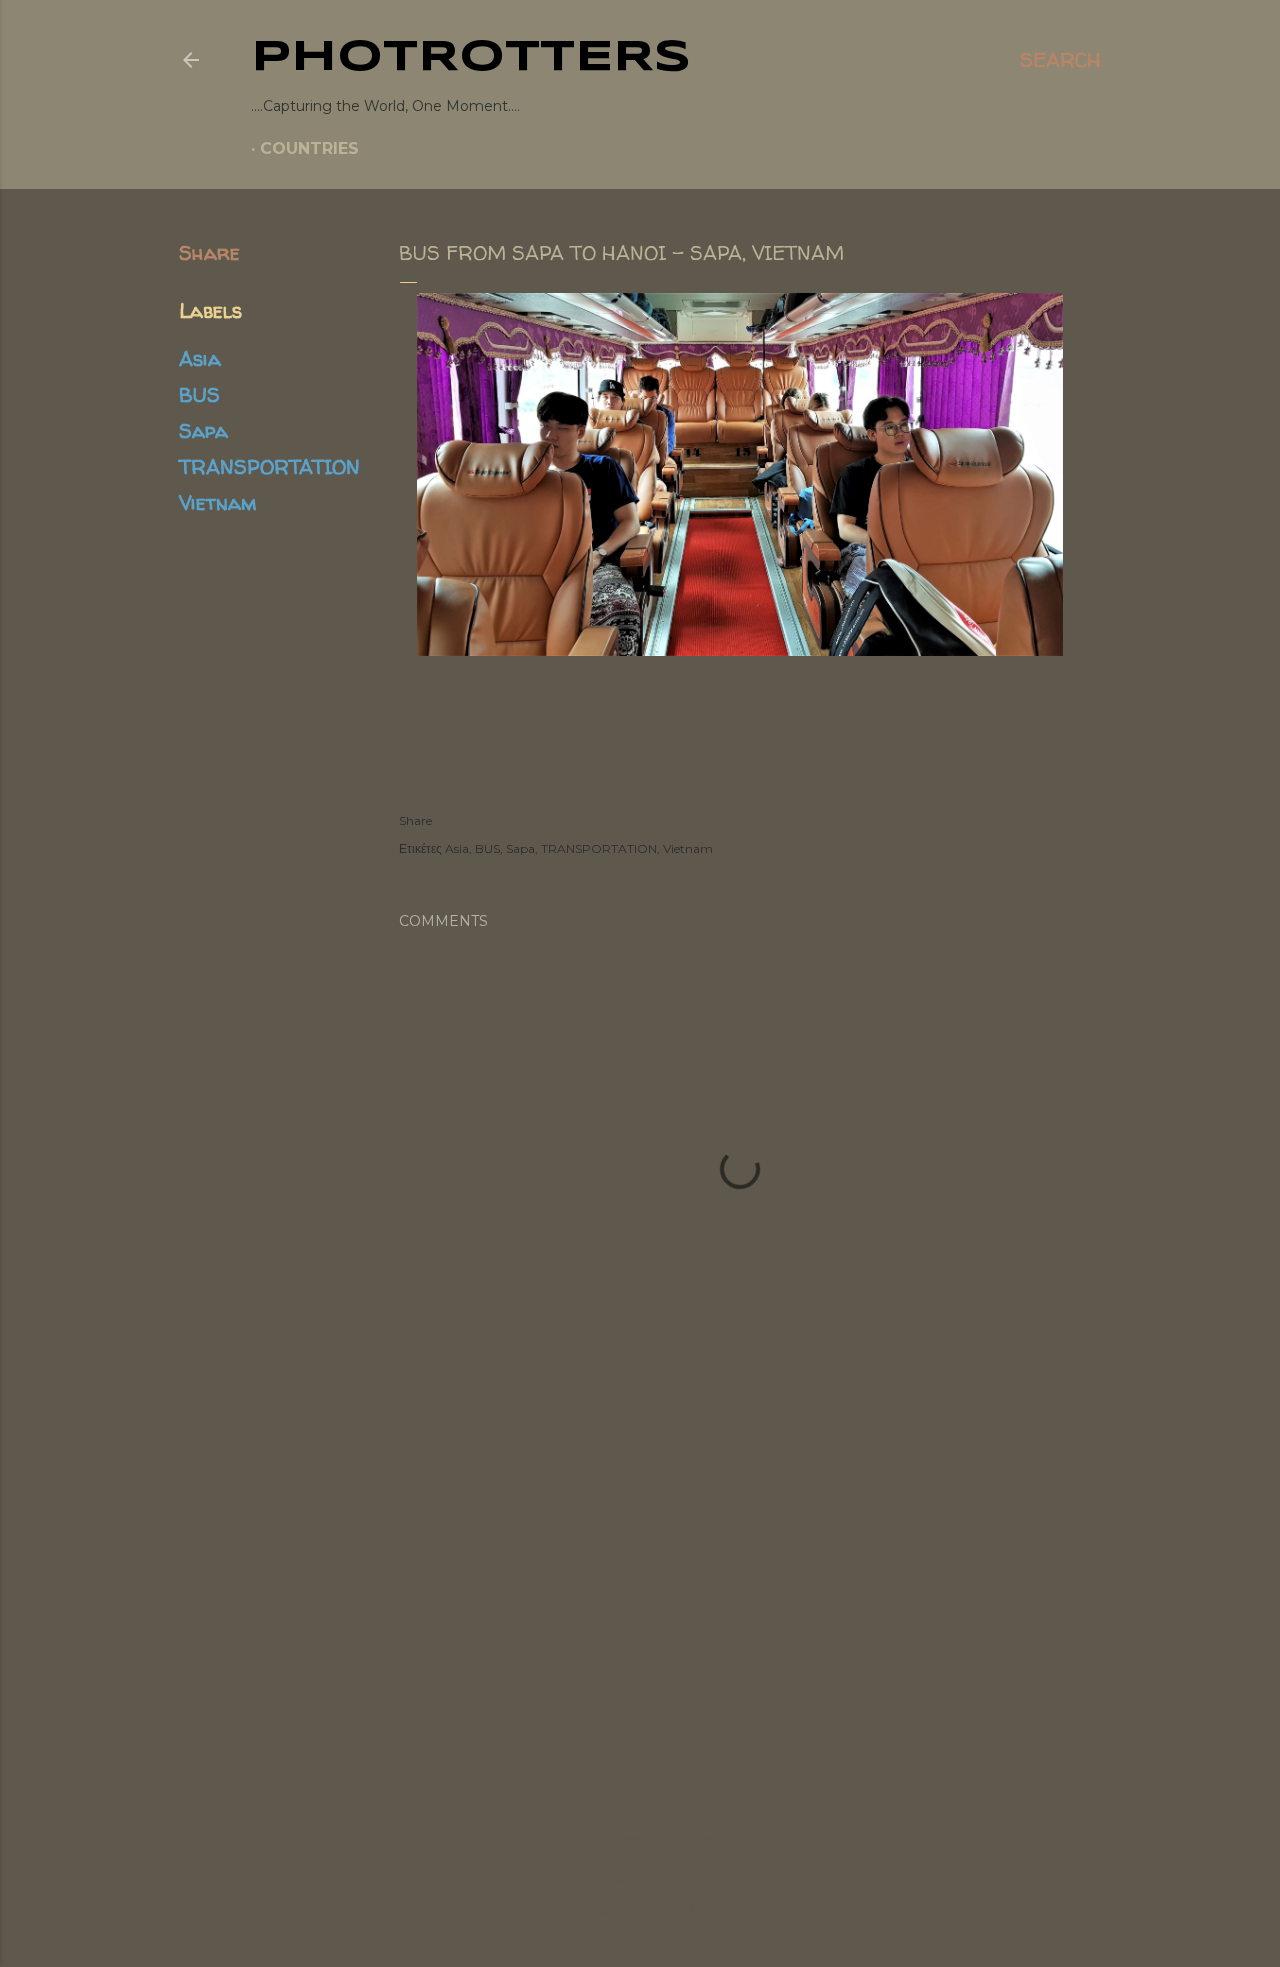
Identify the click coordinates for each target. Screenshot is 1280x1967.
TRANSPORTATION (269, 466)
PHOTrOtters (471, 58)
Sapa (203, 430)
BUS (199, 394)
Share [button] (209, 252)
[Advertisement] (640, 1587)
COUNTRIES (309, 148)
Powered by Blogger (656, 1838)
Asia (200, 358)
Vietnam (217, 502)
